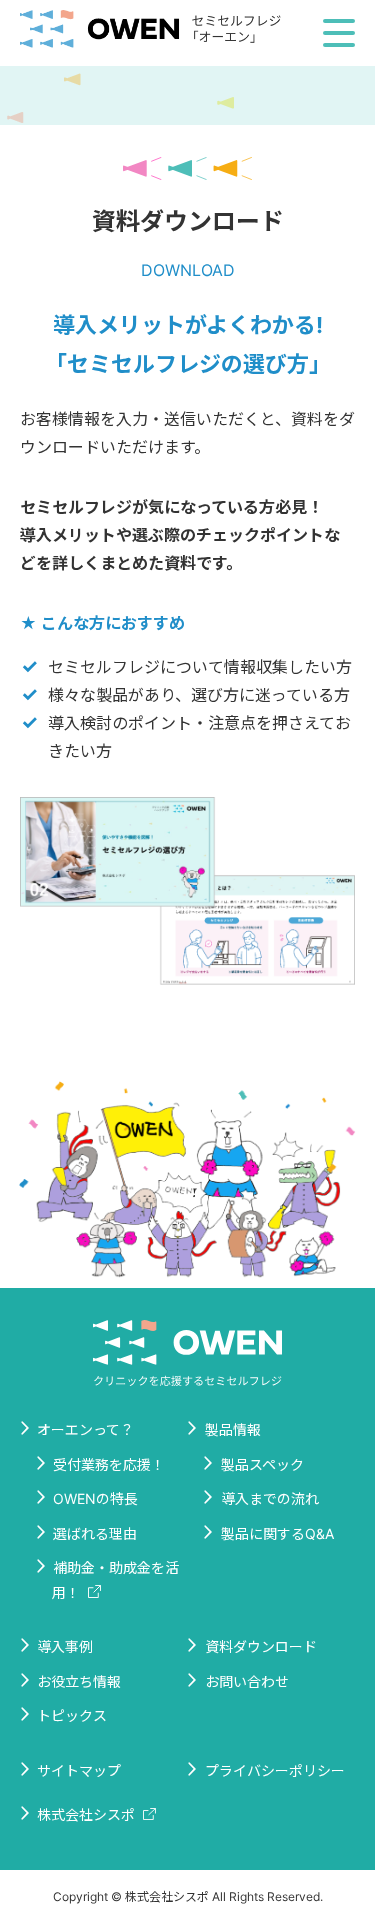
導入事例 (65, 1646)
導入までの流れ (270, 1498)
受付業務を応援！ (109, 1464)
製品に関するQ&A (277, 1533)
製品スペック (262, 1464)
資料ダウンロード (261, 1646)
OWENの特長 (95, 1498)
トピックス (72, 1715)
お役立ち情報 (79, 1681)
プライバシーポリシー (275, 1770)
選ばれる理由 (95, 1533)
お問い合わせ (247, 1681)
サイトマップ (79, 1770)
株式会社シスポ (86, 1814)
